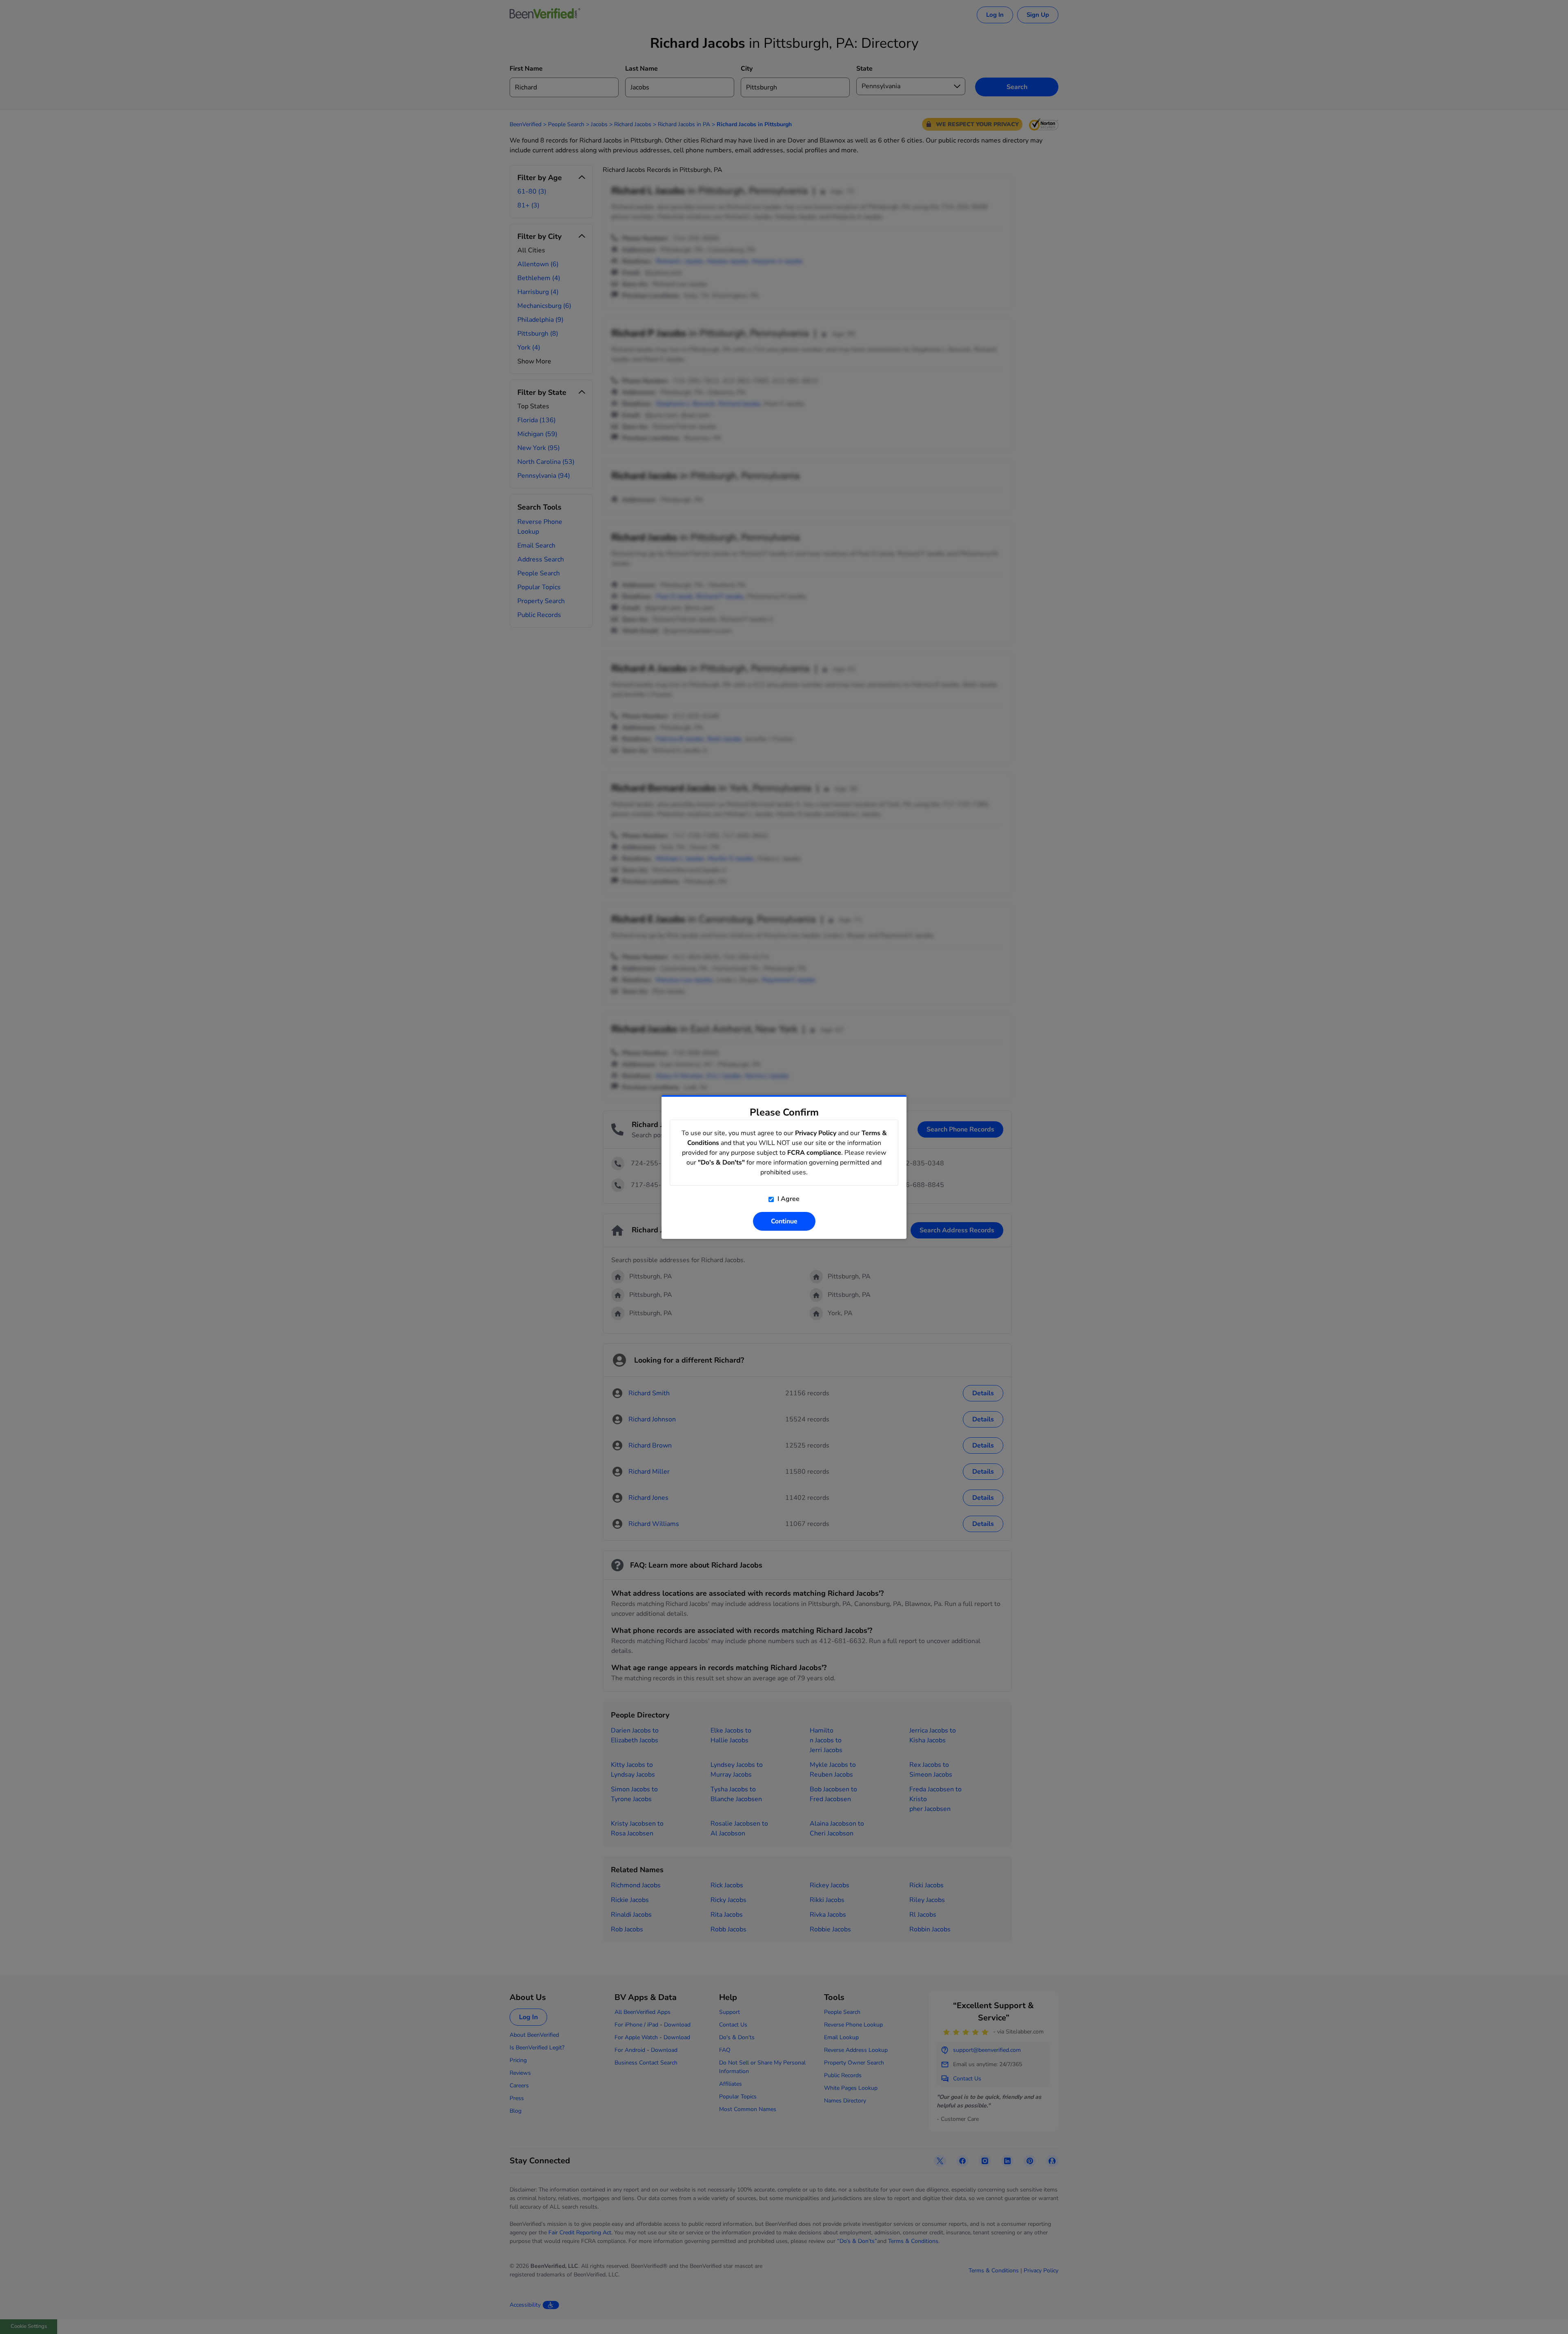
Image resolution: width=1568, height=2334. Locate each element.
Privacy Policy (816, 1133)
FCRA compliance (814, 1153)
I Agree (788, 1199)
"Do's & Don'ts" (721, 1163)
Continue (784, 1221)
